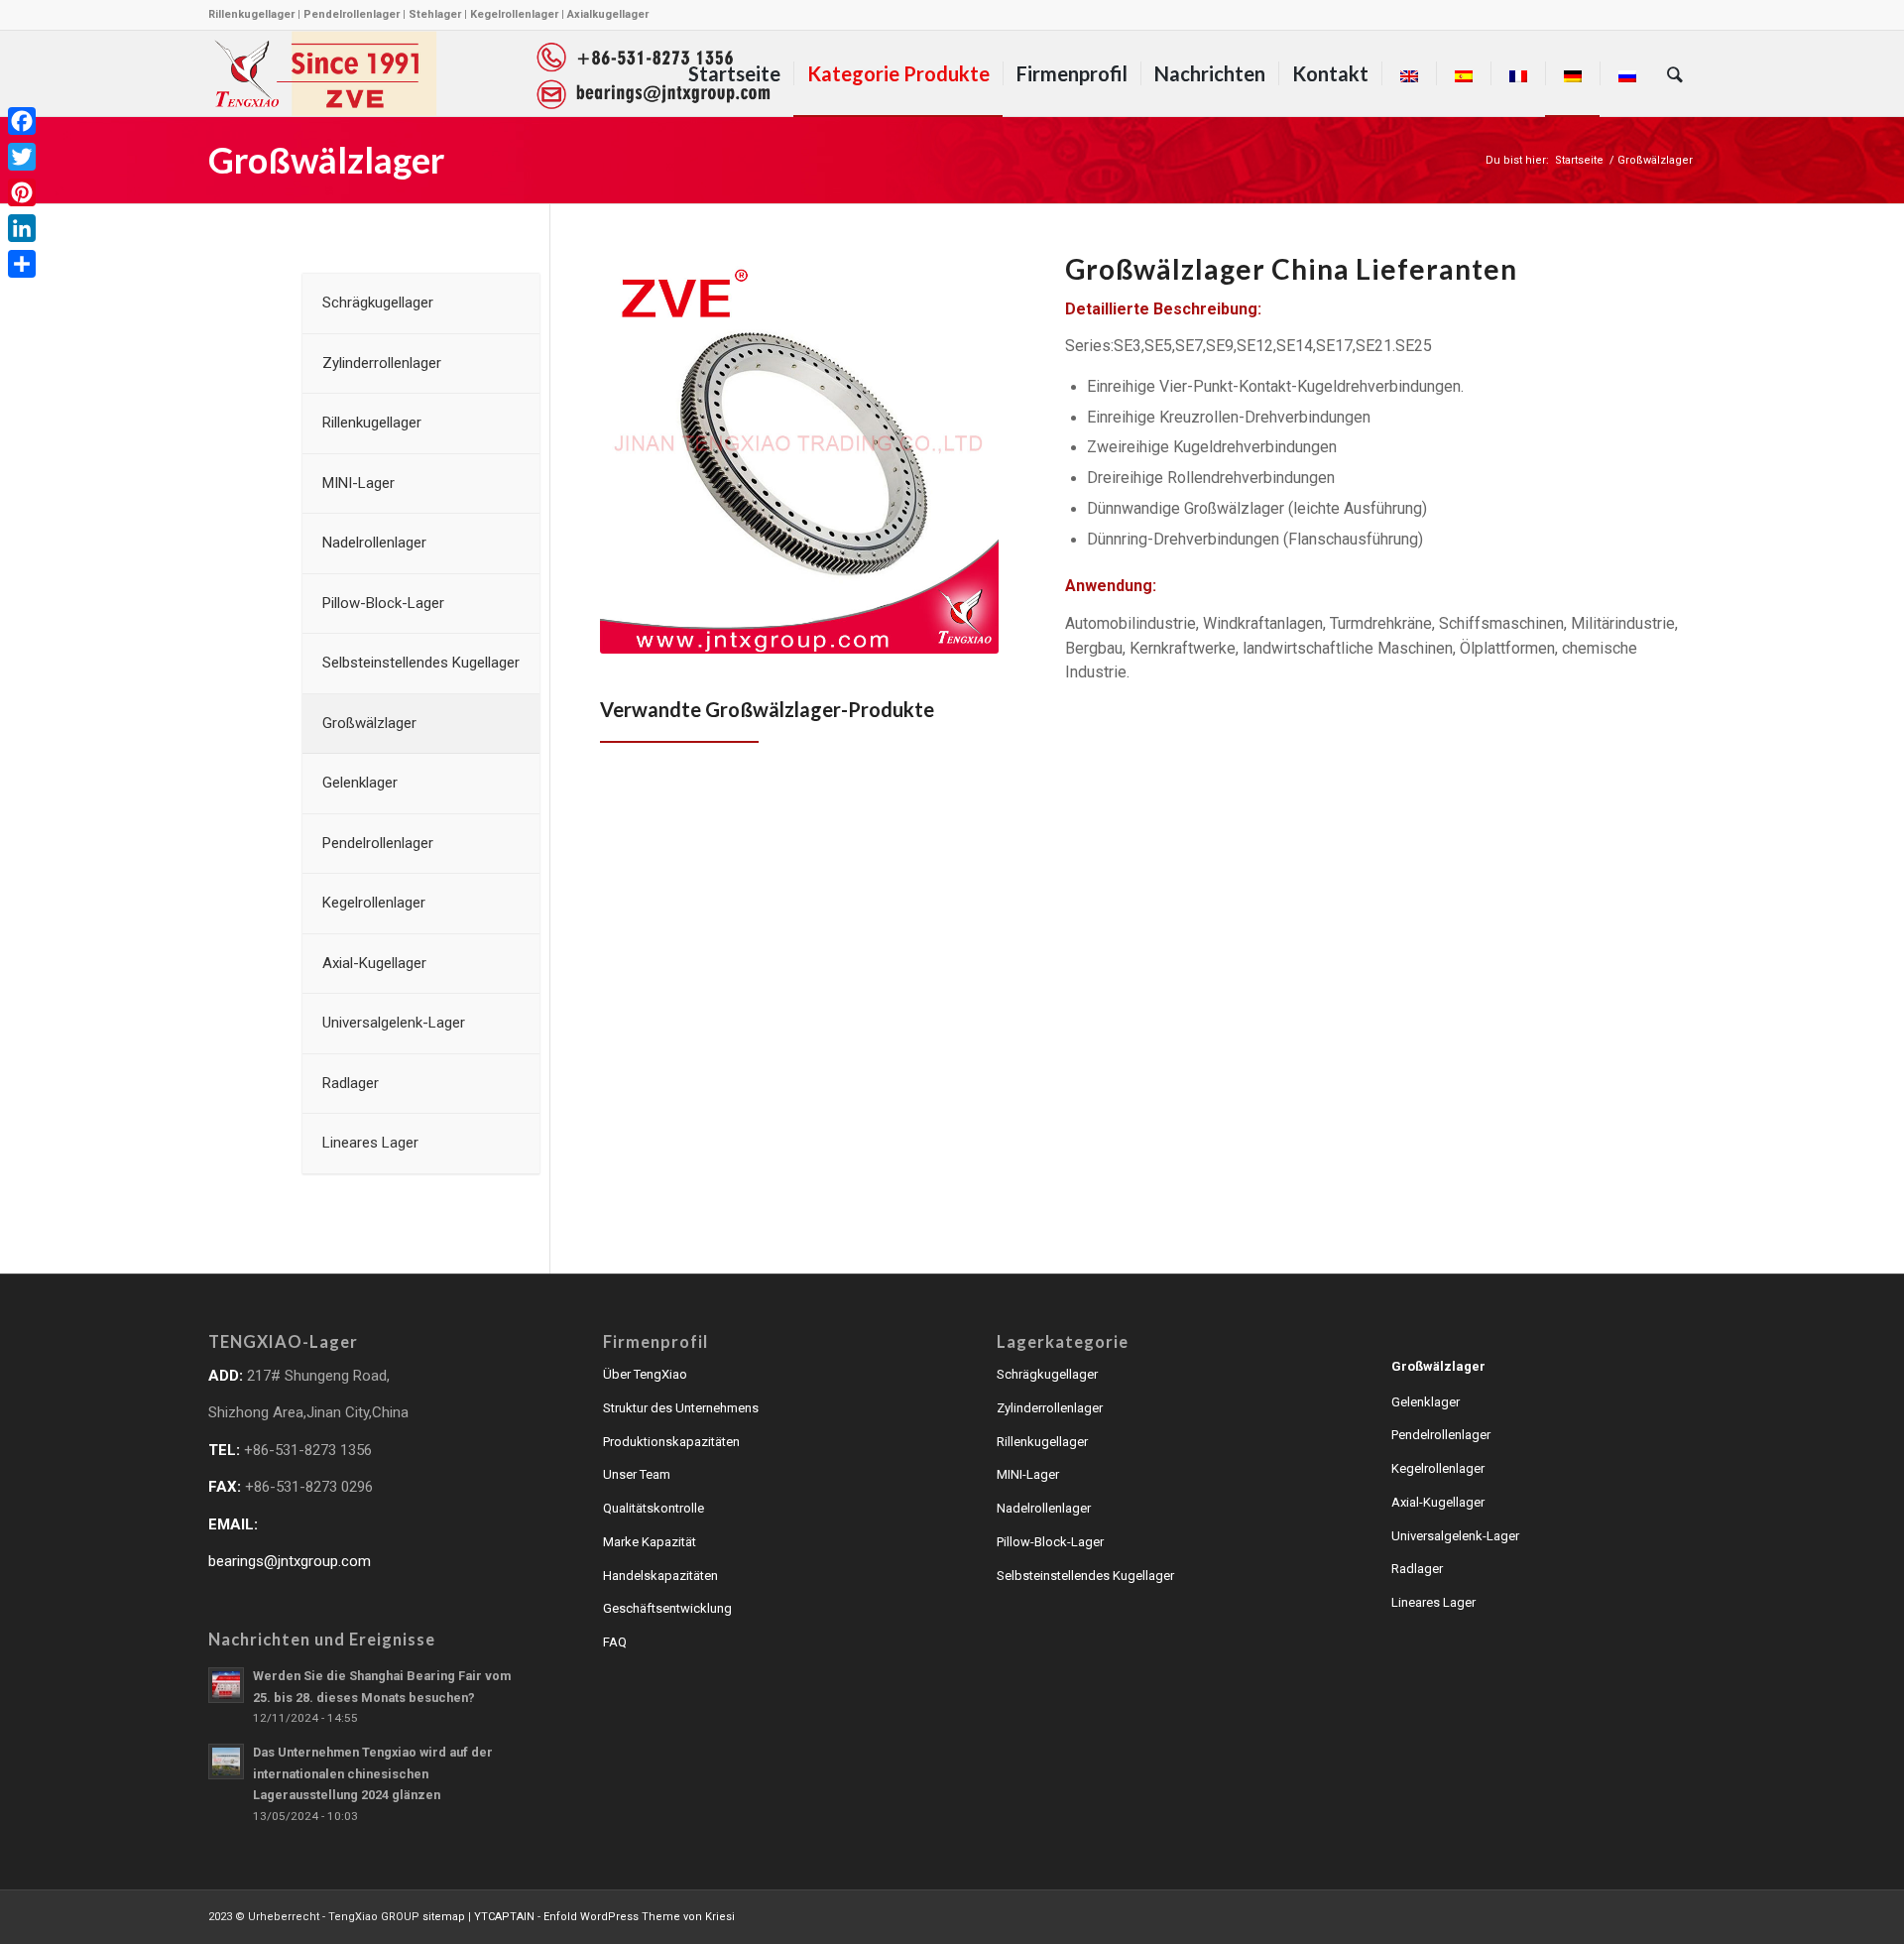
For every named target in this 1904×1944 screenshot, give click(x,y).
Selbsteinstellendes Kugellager (1085, 1576)
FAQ (615, 1642)
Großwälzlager (326, 160)
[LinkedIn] (22, 228)
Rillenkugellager (1042, 1442)
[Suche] (1675, 73)
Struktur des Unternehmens (681, 1408)
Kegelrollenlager (1438, 1468)
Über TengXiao (645, 1374)
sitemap (444, 1917)
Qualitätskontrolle (654, 1508)
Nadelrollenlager (1044, 1508)
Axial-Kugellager (1438, 1502)
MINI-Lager (1028, 1474)
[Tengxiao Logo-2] (492, 73)
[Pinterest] (22, 192)
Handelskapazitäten (660, 1576)
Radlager (1417, 1569)
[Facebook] (22, 121)
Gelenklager (1426, 1402)
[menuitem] (734, 73)
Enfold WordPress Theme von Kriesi (639, 1917)
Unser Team (637, 1474)
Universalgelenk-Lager (1455, 1536)
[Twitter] (22, 157)
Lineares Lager (1433, 1602)
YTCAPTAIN (504, 1917)
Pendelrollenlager (1441, 1435)
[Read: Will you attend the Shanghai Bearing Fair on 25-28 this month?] (226, 1685)
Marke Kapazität (650, 1542)
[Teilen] (22, 264)
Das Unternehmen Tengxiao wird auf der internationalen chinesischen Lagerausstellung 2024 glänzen (373, 1773)
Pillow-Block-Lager (1050, 1542)
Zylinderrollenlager (1050, 1408)
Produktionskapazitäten (671, 1442)
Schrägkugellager (1047, 1374)
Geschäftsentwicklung (667, 1608)
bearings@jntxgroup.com (290, 1561)
